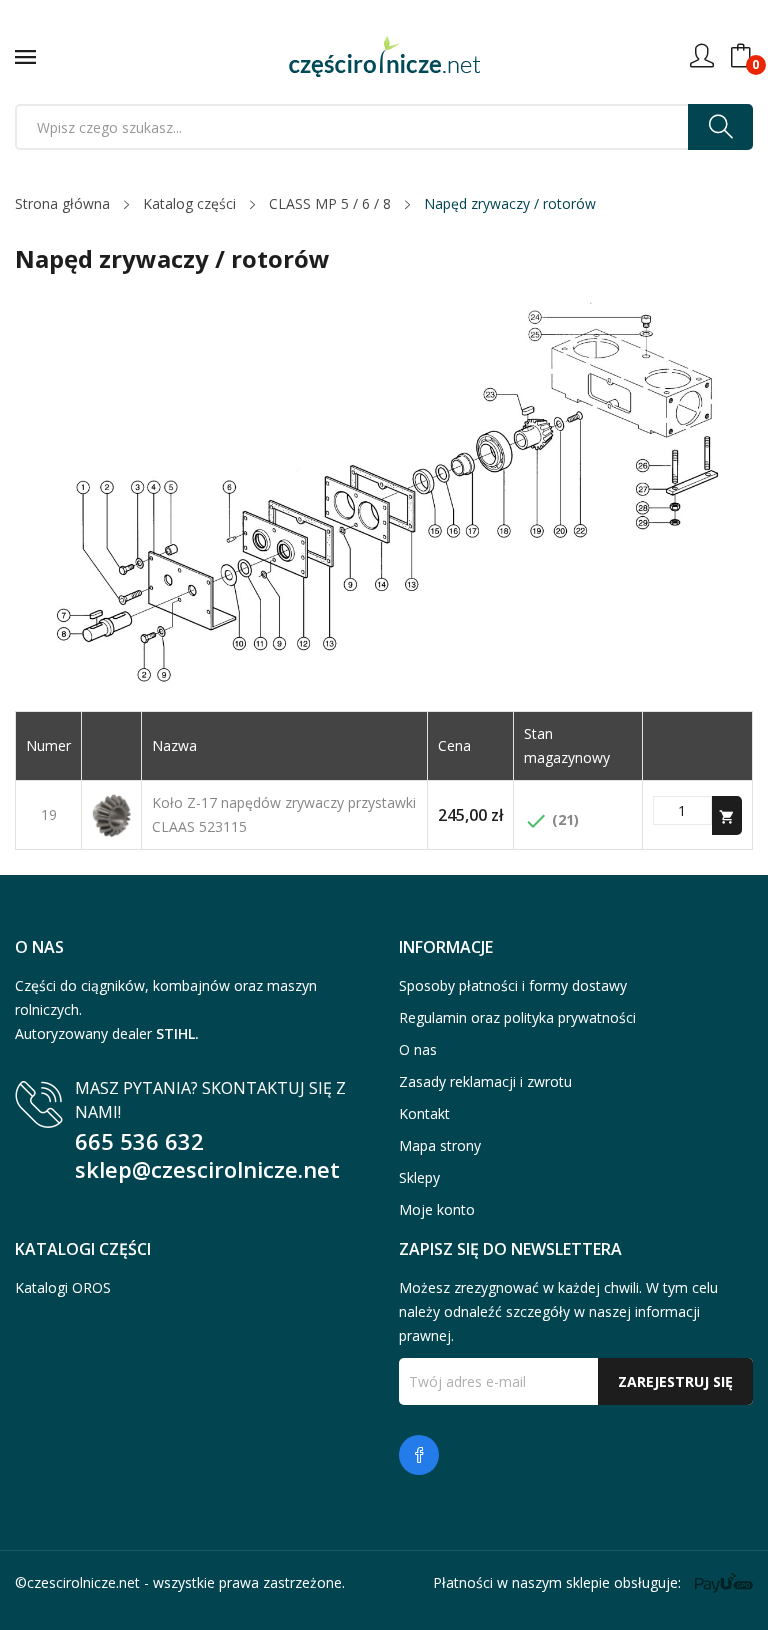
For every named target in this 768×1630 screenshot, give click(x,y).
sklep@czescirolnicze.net (207, 1169)
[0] (741, 56)
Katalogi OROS (63, 1287)
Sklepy (419, 1177)
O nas (418, 1049)
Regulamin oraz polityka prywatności (517, 1017)
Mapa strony (440, 1145)
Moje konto (437, 1209)
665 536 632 (139, 1141)
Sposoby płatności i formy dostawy (513, 985)
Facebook (419, 1455)
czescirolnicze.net (83, 1582)
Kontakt (424, 1113)
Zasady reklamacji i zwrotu (485, 1081)
